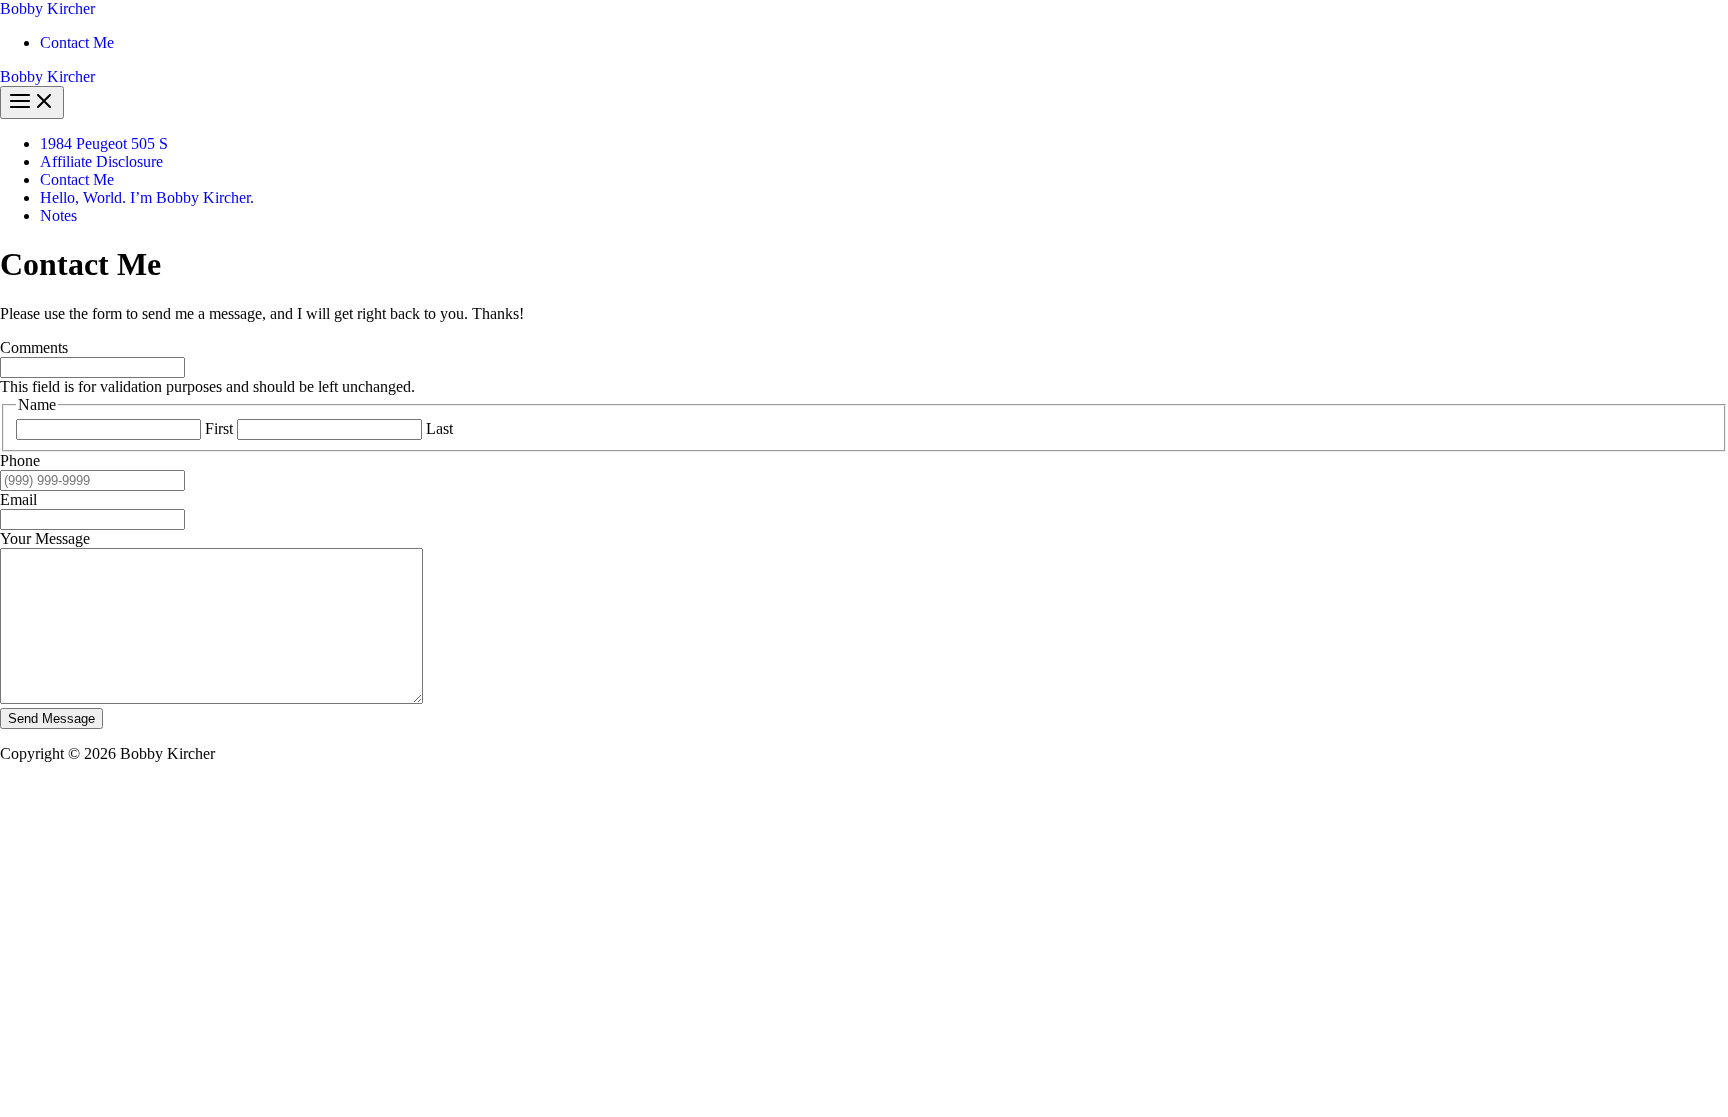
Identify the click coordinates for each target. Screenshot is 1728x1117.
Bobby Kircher (47, 8)
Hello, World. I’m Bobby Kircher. (147, 197)
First (219, 428)
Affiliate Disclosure (101, 161)
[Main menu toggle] (32, 102)
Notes (58, 215)
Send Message (51, 718)
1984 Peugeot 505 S (104, 143)
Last (439, 428)
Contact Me (77, 42)
